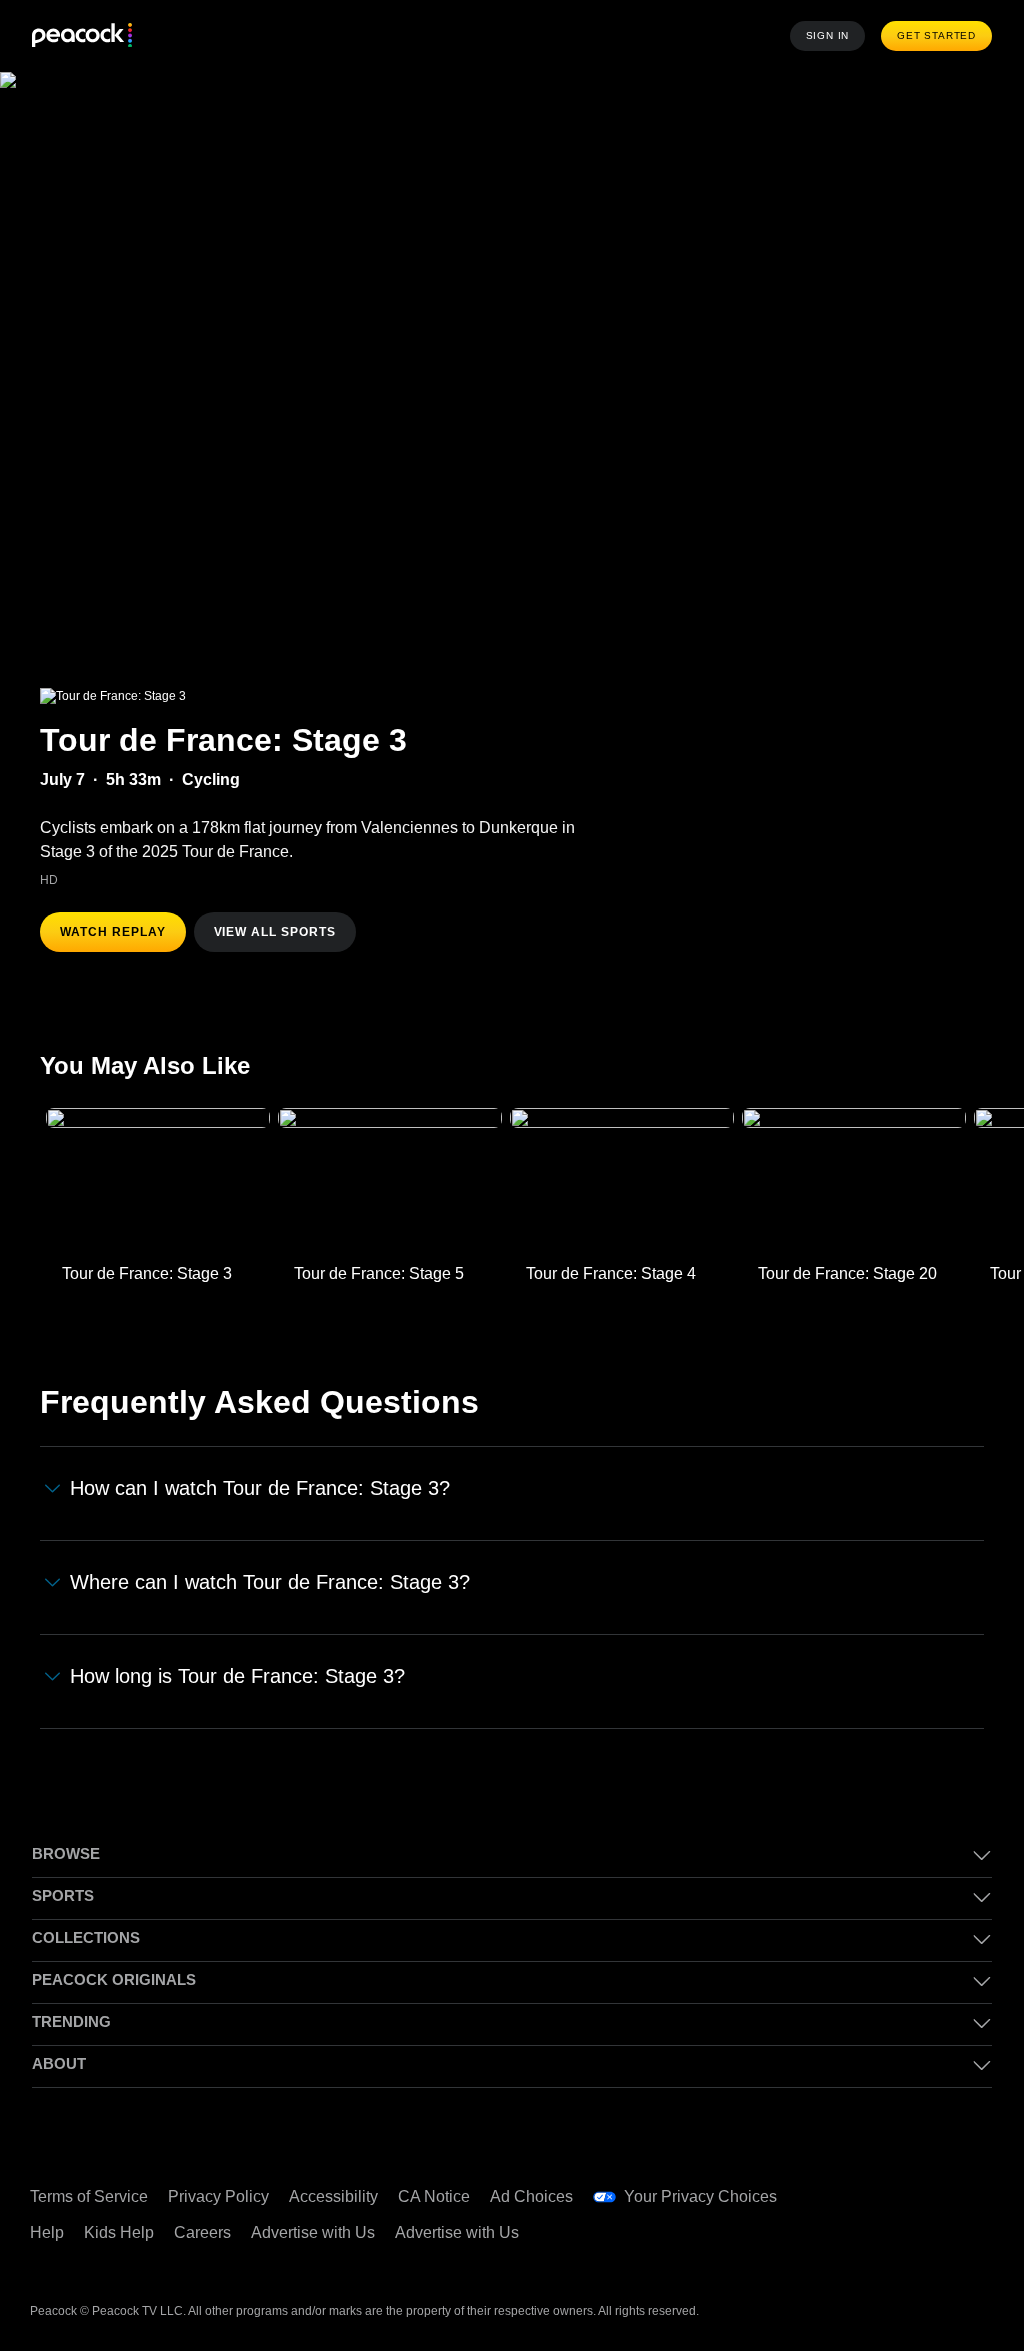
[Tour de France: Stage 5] (390, 1181)
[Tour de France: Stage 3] (158, 1181)
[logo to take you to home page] (82, 36)
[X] (915, 2241)
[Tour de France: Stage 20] (854, 1181)
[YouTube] (967, 2185)
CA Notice (434, 2196)
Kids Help (119, 2232)
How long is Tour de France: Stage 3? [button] (237, 1676)
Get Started (936, 35)
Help (47, 2232)
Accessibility (333, 2196)
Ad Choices (531, 2196)
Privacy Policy (218, 2196)
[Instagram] (863, 2241)
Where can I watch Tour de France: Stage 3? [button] (270, 1582)
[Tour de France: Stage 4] (622, 1181)
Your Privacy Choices (700, 2197)
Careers (202, 2232)
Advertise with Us (313, 2232)
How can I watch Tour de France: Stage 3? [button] (260, 1488)
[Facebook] (863, 2185)
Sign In (828, 35)
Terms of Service (89, 2196)
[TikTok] (915, 2185)
